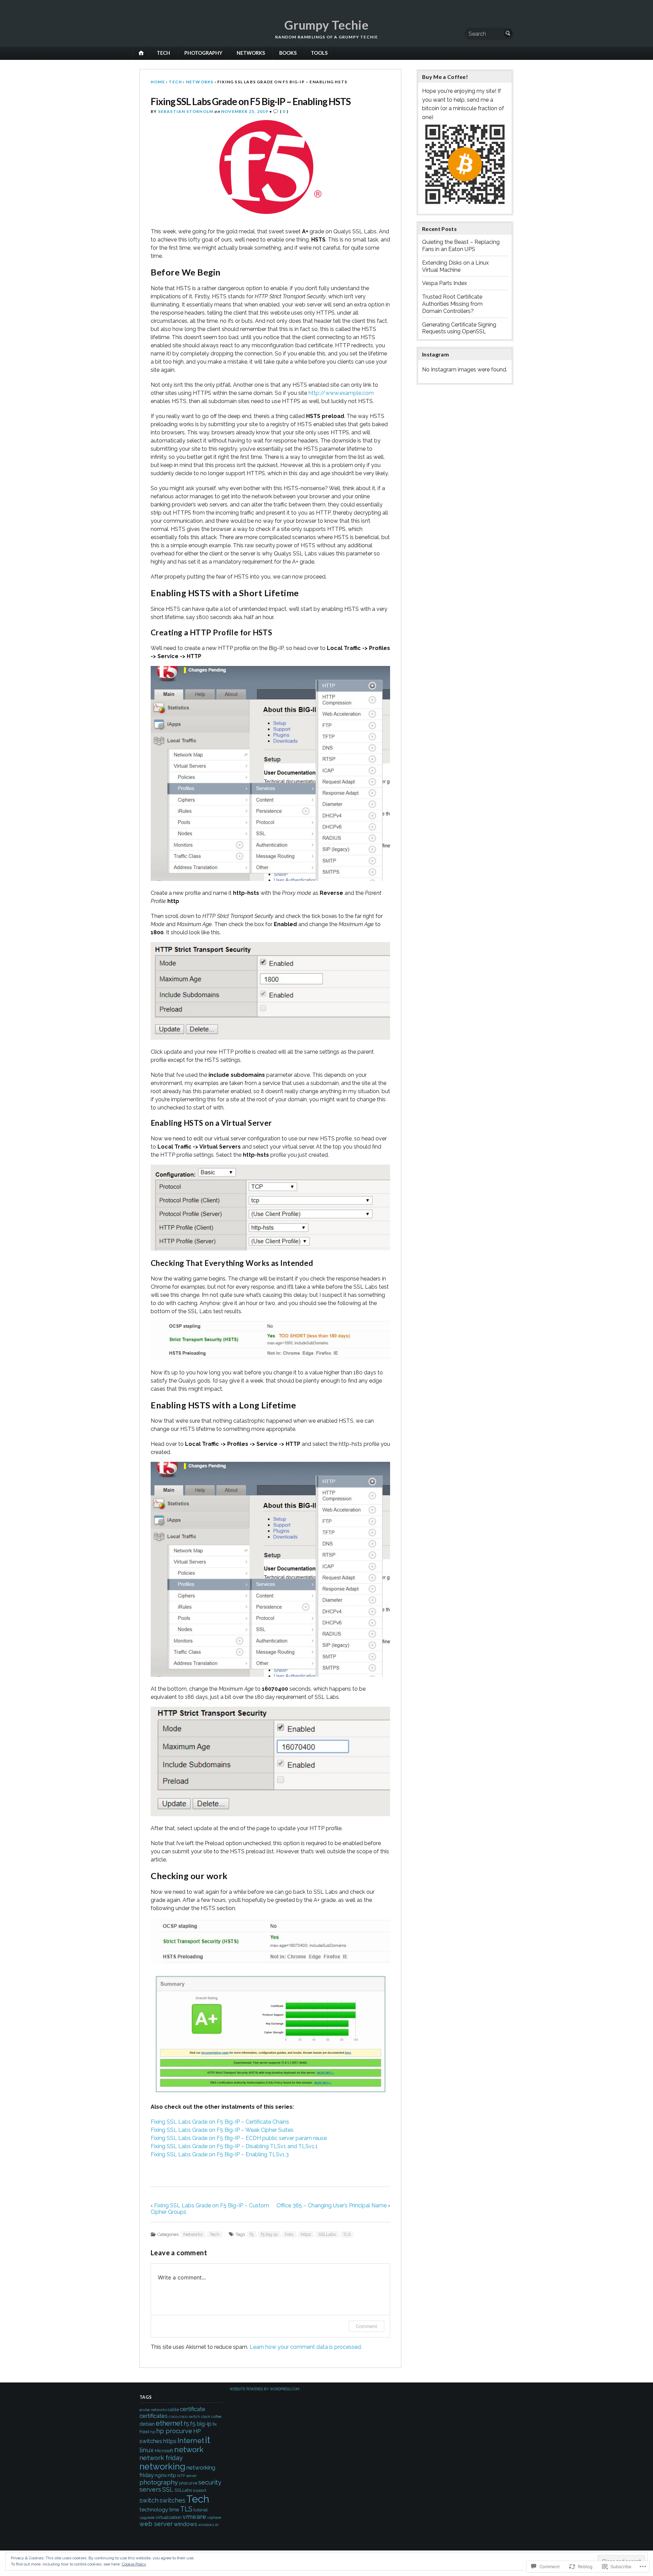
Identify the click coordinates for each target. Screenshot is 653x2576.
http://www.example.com (341, 393)
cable (173, 2410)
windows (186, 2524)
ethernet (169, 2423)
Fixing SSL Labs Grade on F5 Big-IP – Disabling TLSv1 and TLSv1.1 (234, 2146)
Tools (319, 53)
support (200, 2490)
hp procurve (174, 2431)
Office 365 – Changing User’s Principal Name (332, 2205)
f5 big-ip (269, 2234)
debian (147, 2424)
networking (162, 2466)
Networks (251, 53)
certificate (193, 2409)
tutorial (201, 2510)
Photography (203, 53)
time (174, 2510)
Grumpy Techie (326, 25)
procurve (188, 2483)
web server (156, 2524)
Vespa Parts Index (445, 283)
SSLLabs (327, 2234)
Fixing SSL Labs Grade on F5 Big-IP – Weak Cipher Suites (222, 2130)
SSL (168, 2489)
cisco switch (189, 2416)
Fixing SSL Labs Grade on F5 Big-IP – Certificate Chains (220, 2122)
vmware (194, 2517)
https (306, 2234)
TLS (347, 2234)
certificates (154, 2416)
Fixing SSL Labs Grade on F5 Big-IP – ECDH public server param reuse (239, 2138)
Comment (366, 2326)
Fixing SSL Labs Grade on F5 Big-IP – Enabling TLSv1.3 (220, 2154)
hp (153, 2432)
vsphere (214, 2518)
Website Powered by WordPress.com (264, 2389)
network (189, 2449)
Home (158, 82)
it (208, 2440)
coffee (216, 2416)
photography (159, 2482)
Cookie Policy (134, 2564)
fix (215, 2424)
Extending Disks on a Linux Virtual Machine (455, 266)
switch (149, 2500)
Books (288, 53)
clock (206, 2416)
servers (150, 2489)
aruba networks (153, 2410)
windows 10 (208, 2525)
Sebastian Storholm (186, 111)
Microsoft (164, 2451)
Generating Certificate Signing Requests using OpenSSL (459, 328)
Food (144, 2432)
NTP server (187, 2476)
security (210, 2482)
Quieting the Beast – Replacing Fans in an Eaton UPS (461, 246)
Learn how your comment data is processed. (306, 2347)
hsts (289, 2234)
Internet (191, 2441)
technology (154, 2510)
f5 (252, 2234)
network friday (161, 2458)
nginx (161, 2475)
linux (147, 2450)
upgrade (147, 2518)
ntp (172, 2475)
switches (172, 2500)
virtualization (169, 2517)
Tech (163, 53)
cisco (173, 2416)
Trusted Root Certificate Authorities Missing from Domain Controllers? (452, 304)
